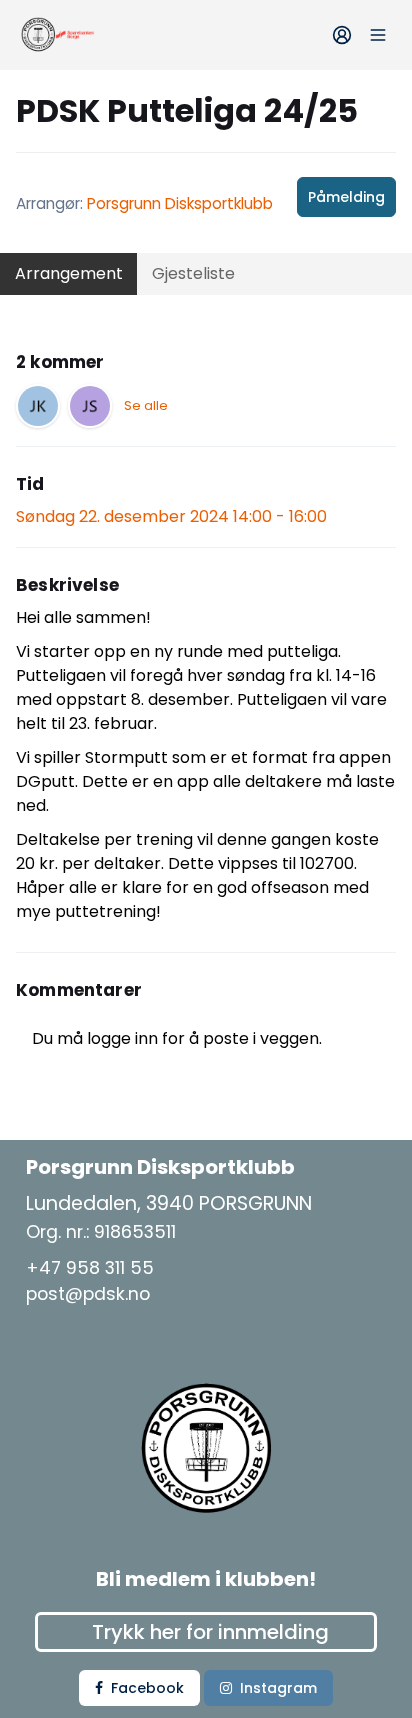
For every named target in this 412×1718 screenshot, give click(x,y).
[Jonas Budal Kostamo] (38, 406)
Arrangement (69, 273)
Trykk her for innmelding (210, 1632)
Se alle (146, 405)
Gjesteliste (193, 273)
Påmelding (346, 197)
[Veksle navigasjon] (378, 35)
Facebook (147, 1688)
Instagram (278, 1688)
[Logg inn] (342, 35)
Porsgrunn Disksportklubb (180, 203)
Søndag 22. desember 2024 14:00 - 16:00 (171, 516)
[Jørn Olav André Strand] (90, 406)
